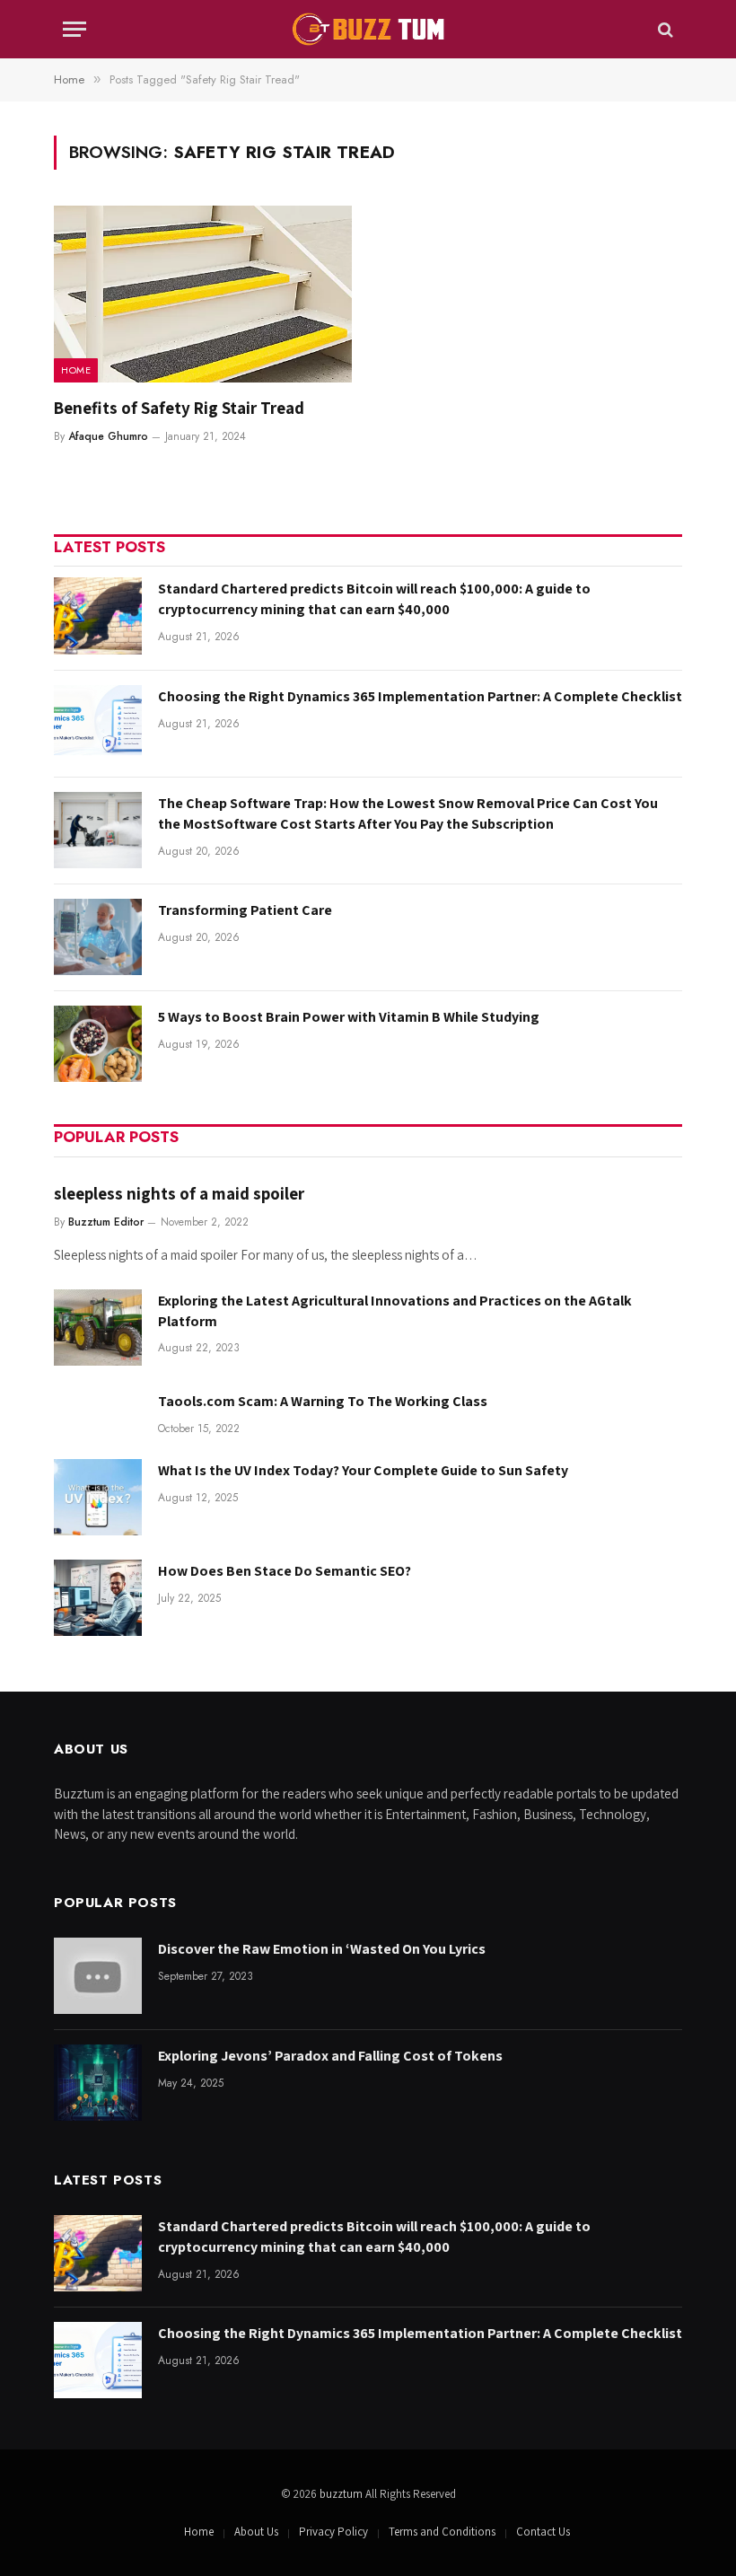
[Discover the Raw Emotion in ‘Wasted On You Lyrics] (98, 1976)
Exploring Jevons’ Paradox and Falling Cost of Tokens (330, 2056)
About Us (256, 2532)
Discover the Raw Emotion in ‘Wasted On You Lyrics (322, 1949)
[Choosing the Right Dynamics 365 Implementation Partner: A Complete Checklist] (98, 723)
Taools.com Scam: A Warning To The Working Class (323, 1401)
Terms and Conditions (442, 2532)
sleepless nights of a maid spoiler (179, 1193)
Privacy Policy (333, 2532)
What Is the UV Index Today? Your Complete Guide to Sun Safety (363, 1470)
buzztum (342, 2494)
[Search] (664, 29)
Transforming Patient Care (245, 910)
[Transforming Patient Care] (98, 937)
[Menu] (74, 29)
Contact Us (543, 2532)
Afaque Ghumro (108, 436)
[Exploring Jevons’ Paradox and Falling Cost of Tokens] (98, 2083)
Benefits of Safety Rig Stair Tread (179, 408)
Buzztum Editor (106, 1222)
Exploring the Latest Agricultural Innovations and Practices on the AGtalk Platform (395, 1311)
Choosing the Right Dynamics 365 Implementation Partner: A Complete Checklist (420, 696)
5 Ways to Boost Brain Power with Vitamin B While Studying (349, 1017)
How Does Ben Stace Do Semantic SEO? (285, 1571)
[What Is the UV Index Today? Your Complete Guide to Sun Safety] (98, 1497)
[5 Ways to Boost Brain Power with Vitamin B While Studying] (98, 1044)
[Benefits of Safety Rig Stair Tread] (203, 295)
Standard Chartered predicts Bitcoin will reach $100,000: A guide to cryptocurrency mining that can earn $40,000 (374, 599)
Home (76, 370)
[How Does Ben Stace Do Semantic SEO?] (98, 1598)
